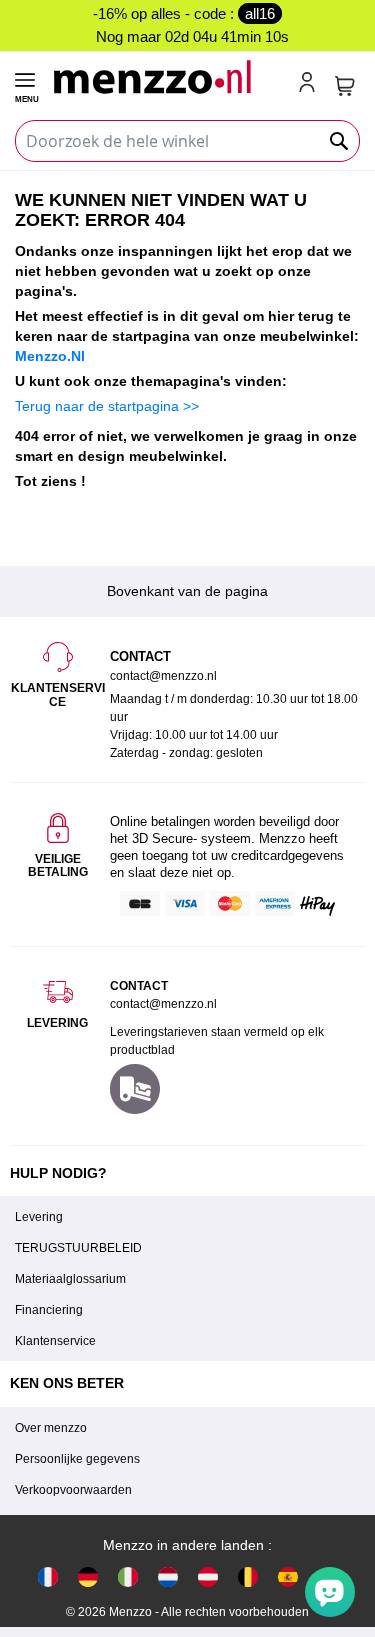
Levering (39, 1217)
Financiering (49, 1310)
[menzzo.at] (208, 1576)
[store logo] (167, 76)
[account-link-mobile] (311, 84)
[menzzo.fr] (48, 1576)
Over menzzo (51, 1428)
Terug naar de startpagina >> (107, 406)
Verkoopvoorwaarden (73, 1490)
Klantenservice (55, 1341)
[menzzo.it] (128, 1576)
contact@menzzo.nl (163, 1004)
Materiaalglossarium (70, 1279)
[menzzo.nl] (168, 1576)
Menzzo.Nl (50, 356)
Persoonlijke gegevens (77, 1459)
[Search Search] (340, 141)
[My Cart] (345, 86)
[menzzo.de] (88, 1576)
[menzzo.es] (288, 1576)
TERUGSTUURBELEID (78, 1248)
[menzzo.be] (248, 1576)
